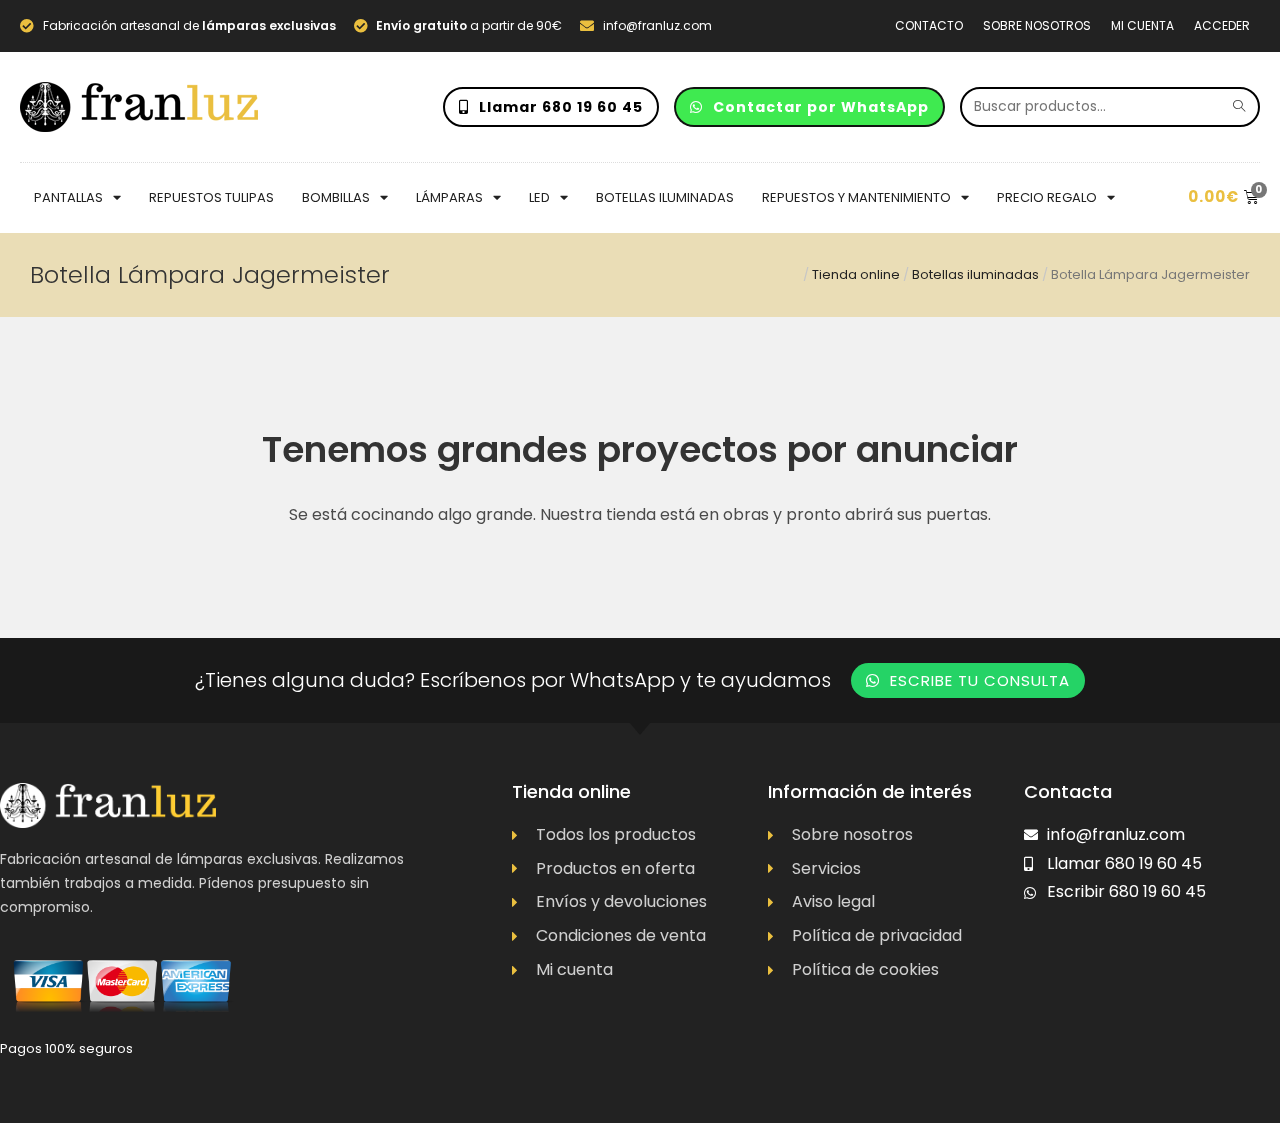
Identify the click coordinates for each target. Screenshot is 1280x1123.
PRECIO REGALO (1047, 197)
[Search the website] (1110, 105)
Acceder (1222, 25)
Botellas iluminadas (665, 197)
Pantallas (68, 197)
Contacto (929, 25)
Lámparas (449, 197)
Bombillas (336, 197)
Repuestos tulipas (211, 197)
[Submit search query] (1240, 107)
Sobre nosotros (1037, 25)
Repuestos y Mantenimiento (856, 197)
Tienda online (856, 274)
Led (539, 197)
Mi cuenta (1142, 25)
